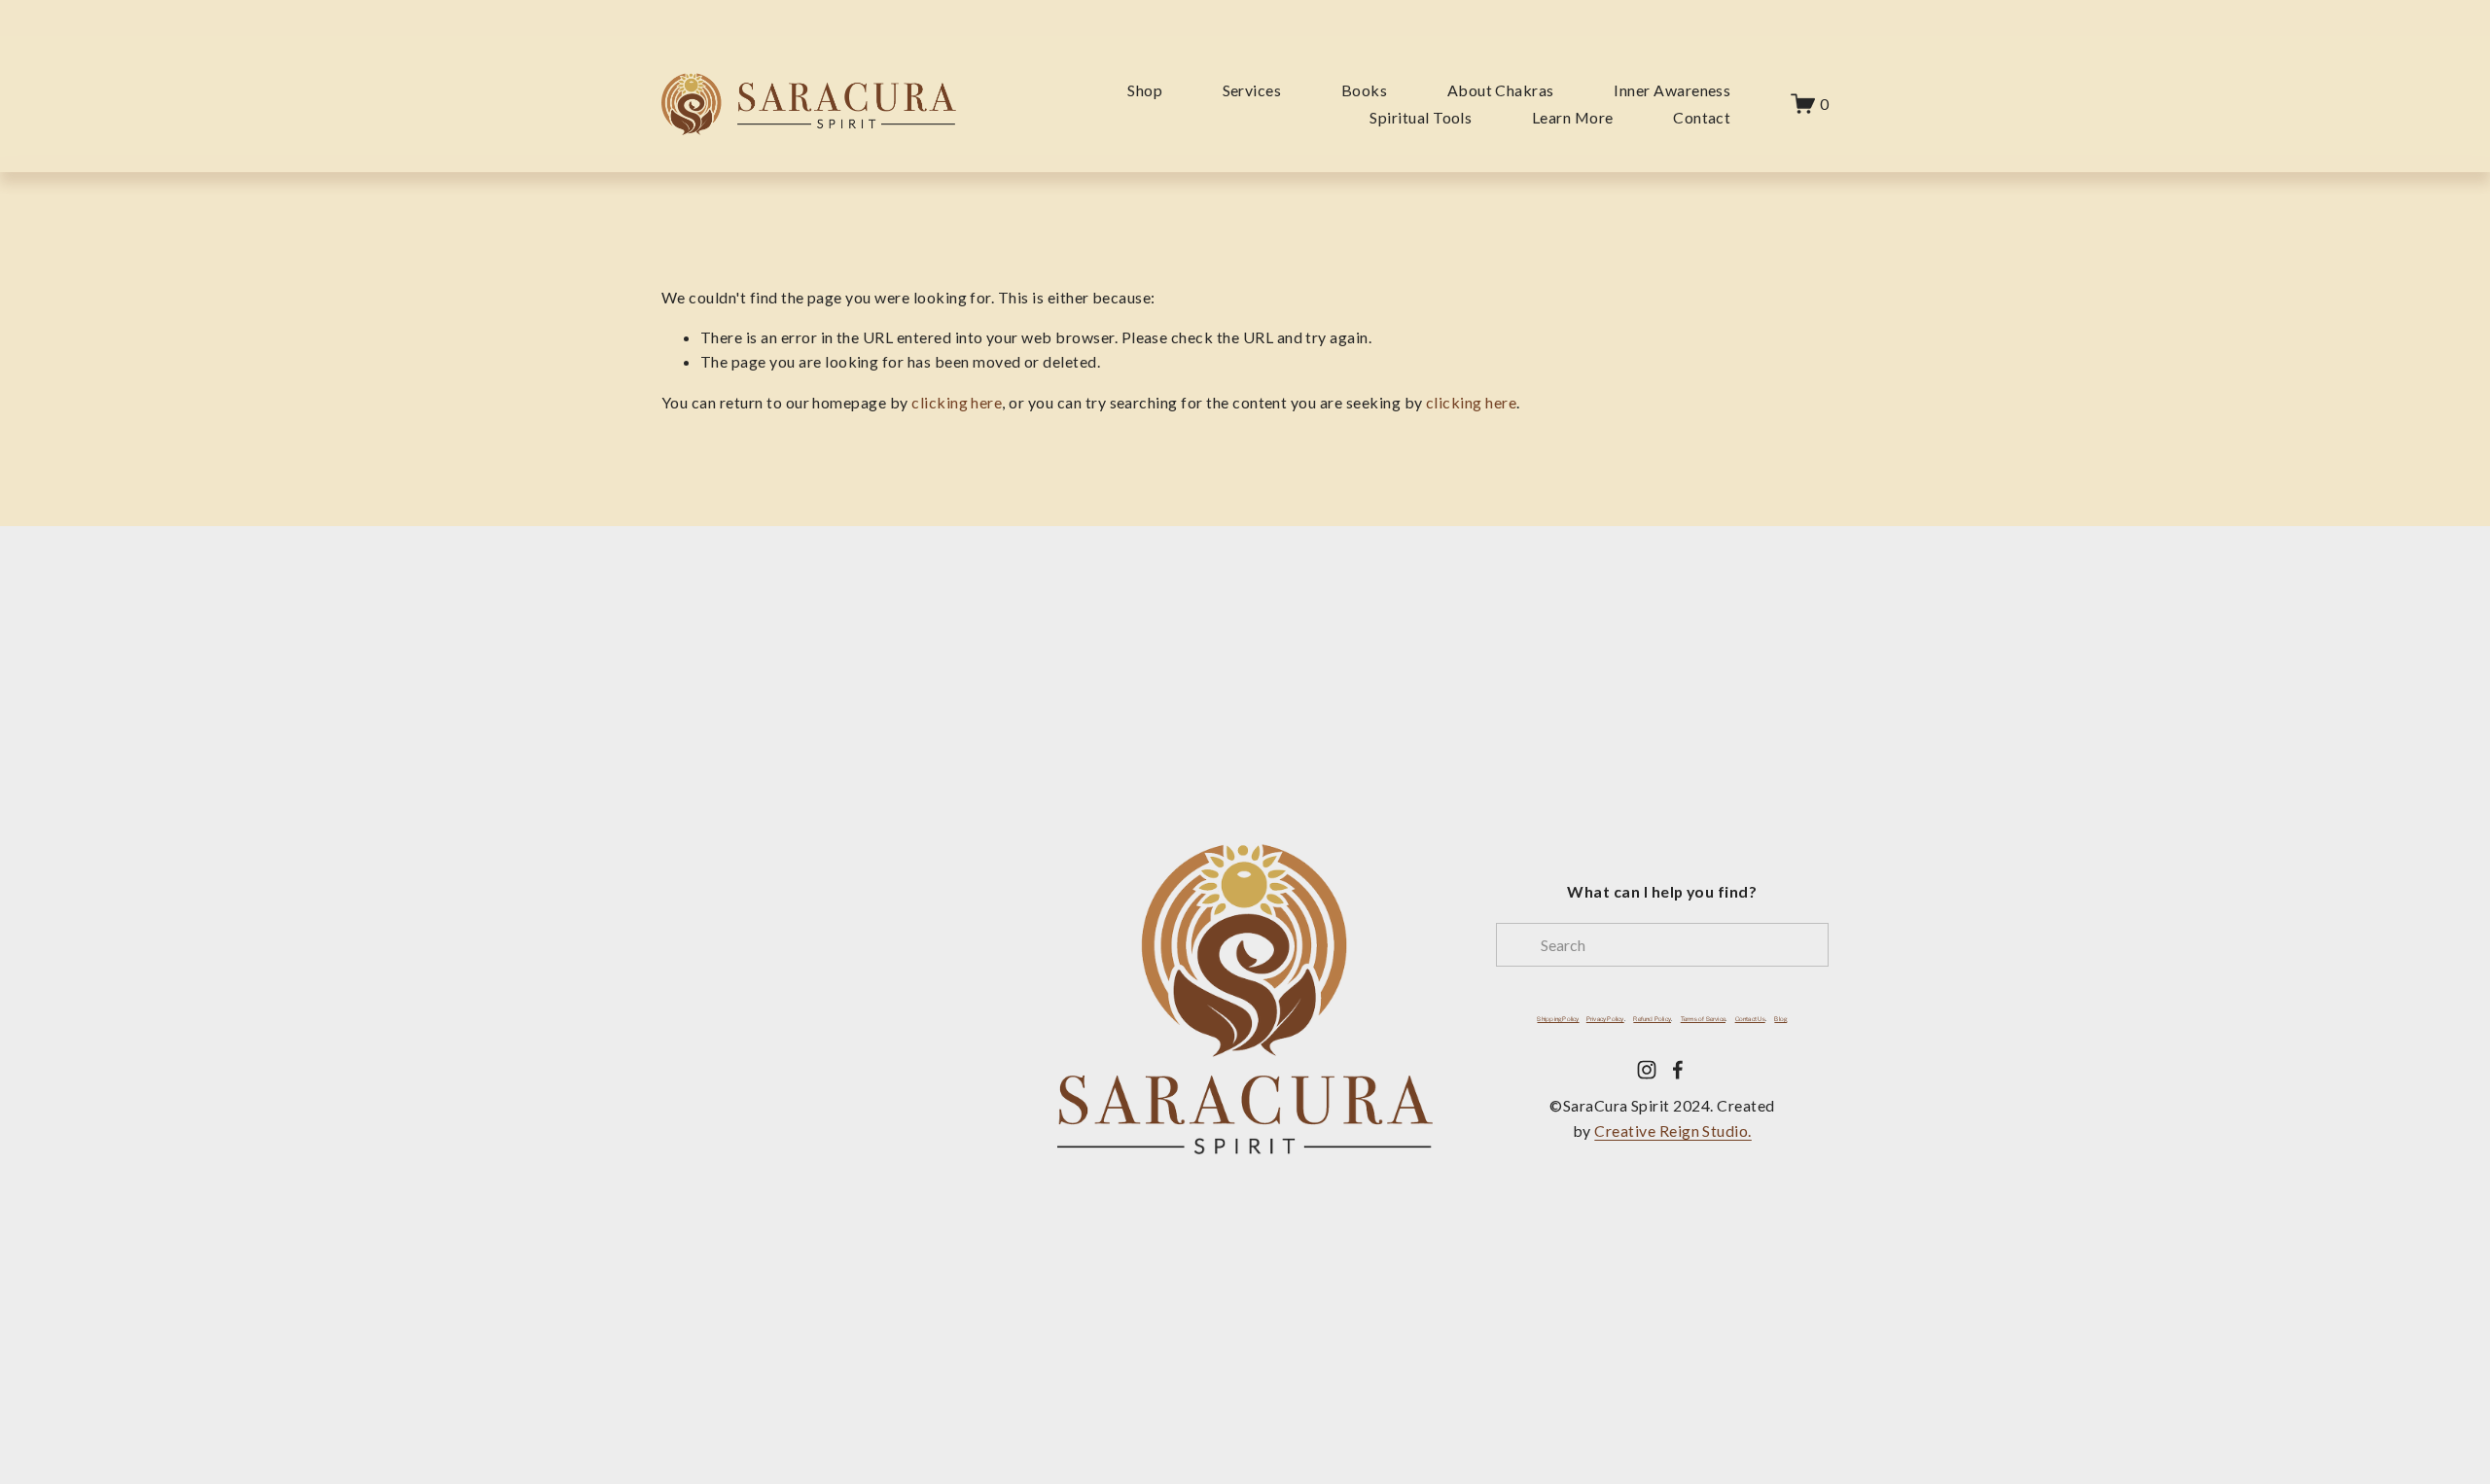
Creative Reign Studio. (1672, 1131)
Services (1252, 90)
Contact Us (1750, 1020)
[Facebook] (1678, 1070)
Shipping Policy (1558, 1020)
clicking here (957, 402)
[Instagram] (1647, 1070)
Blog (1780, 1020)
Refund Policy (1652, 1020)
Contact (1702, 117)
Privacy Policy (1605, 1020)
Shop (1145, 90)
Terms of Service (1703, 1020)
